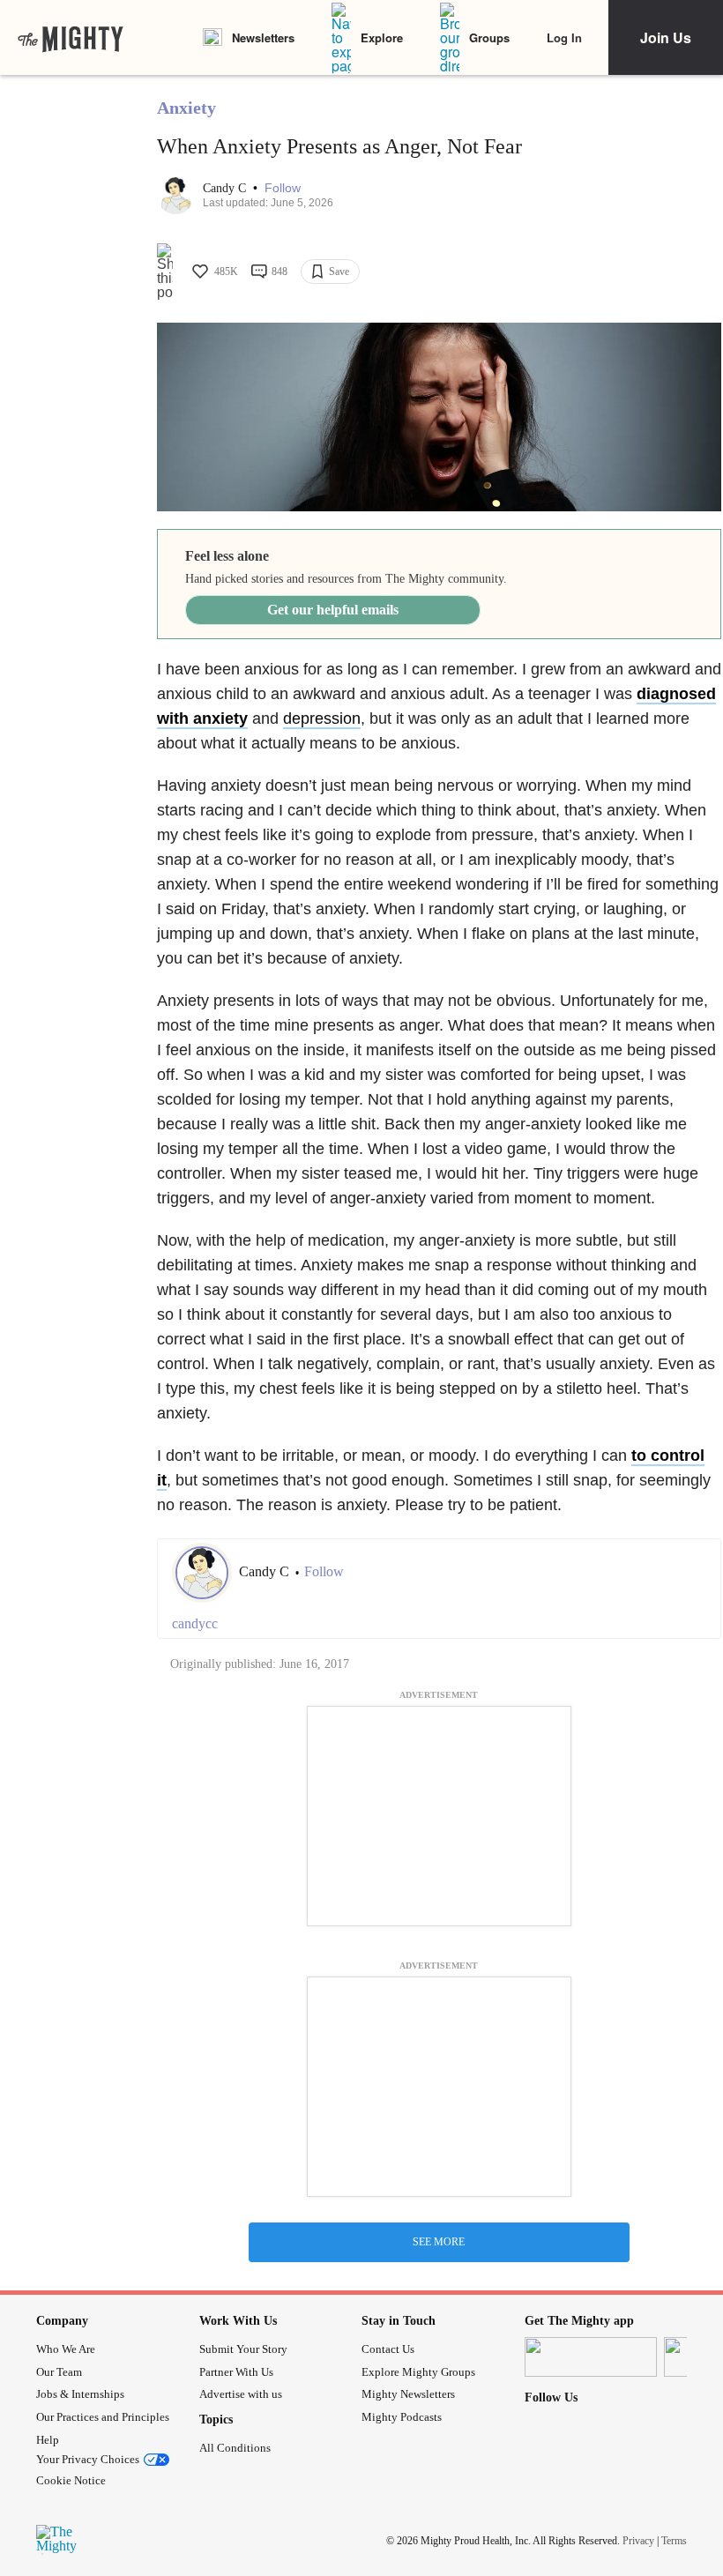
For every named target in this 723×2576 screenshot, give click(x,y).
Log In (564, 37)
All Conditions (235, 2448)
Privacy (638, 2540)
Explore (382, 37)
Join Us (666, 37)
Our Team (59, 2372)
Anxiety (186, 108)
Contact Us (388, 2349)
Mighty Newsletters (408, 2394)
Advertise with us (241, 2394)
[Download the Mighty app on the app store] (591, 2357)
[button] (283, 188)
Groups (489, 37)
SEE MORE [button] (439, 2242)
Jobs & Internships (80, 2394)
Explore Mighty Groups (418, 2372)
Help (48, 2440)
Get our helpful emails (333, 610)
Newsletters (263, 37)
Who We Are (66, 2349)
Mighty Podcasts (402, 2417)
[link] (71, 38)
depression (322, 718)
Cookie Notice (71, 2480)
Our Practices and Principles (103, 2417)
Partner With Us (236, 2372)
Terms (674, 2540)
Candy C (226, 188)
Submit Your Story (243, 2349)
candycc (195, 1623)
